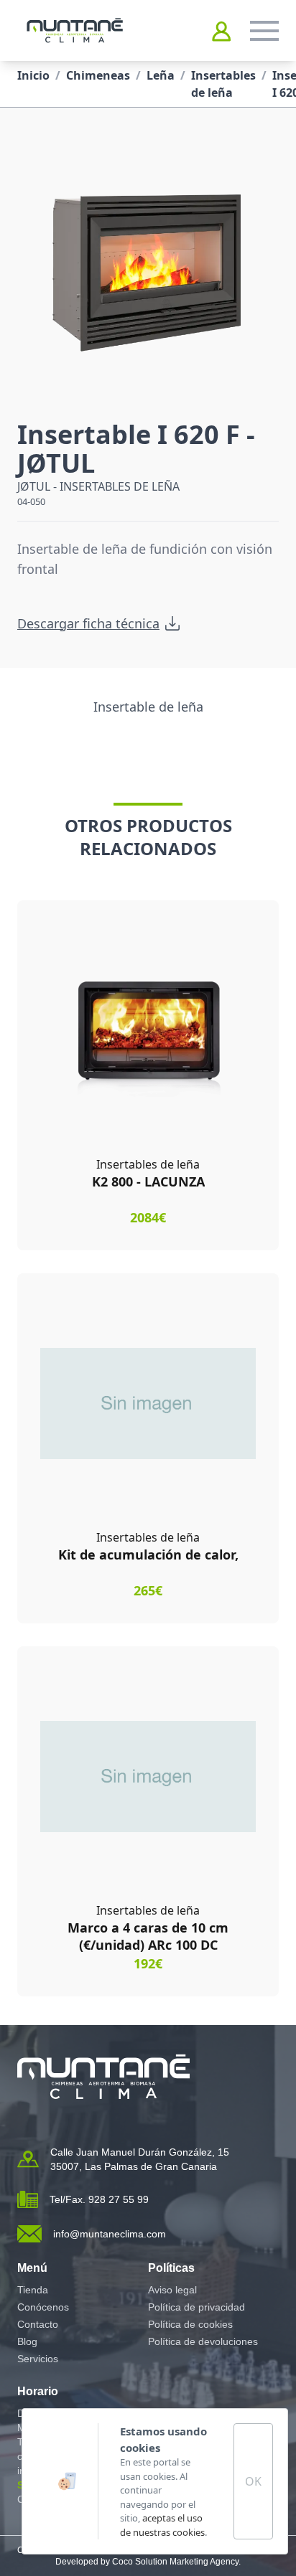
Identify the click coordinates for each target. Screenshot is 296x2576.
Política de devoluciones (203, 2341)
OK (253, 2481)
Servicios (38, 2359)
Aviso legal (172, 2290)
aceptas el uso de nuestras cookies (162, 2525)
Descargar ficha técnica (88, 623)
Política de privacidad (196, 2307)
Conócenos (43, 2307)
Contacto (38, 2324)
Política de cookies (190, 2324)
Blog (27, 2341)
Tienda (33, 2290)
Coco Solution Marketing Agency (175, 2562)
